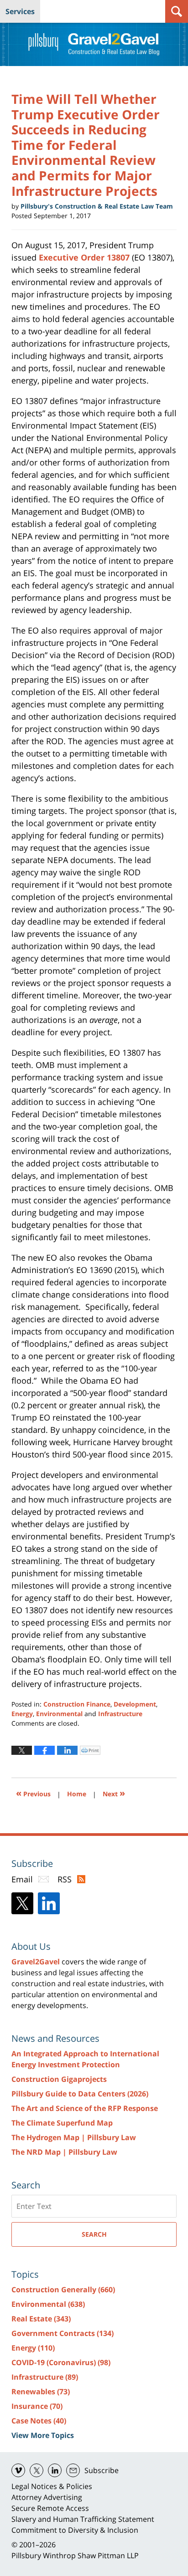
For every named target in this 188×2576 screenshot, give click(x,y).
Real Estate (41, 2319)
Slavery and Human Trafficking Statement (83, 2519)
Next (114, 1793)
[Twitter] (22, 1903)
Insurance (37, 2406)
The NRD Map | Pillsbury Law (64, 2152)
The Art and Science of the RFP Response (85, 2108)
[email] (73, 2470)
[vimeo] (18, 2470)
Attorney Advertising (47, 2497)
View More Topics (43, 2435)
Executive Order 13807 (84, 257)
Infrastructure (120, 1714)
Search (94, 2234)
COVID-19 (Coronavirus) (61, 2362)
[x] (37, 2470)
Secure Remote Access (50, 2508)
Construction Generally (63, 2290)
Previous (33, 1793)
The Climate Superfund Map (62, 2123)
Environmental (59, 1714)
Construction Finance (77, 1704)
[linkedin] (55, 2470)
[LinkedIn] (49, 1903)
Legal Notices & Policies (52, 2486)
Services (20, 11)
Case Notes (39, 2421)
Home (77, 1794)
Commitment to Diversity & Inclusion (75, 2530)
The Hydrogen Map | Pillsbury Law (74, 2137)
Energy (22, 1714)
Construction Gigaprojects (59, 2079)
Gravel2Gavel (36, 1962)
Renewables (41, 2392)
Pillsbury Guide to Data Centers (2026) (80, 2094)
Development (135, 1704)
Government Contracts (63, 2333)
